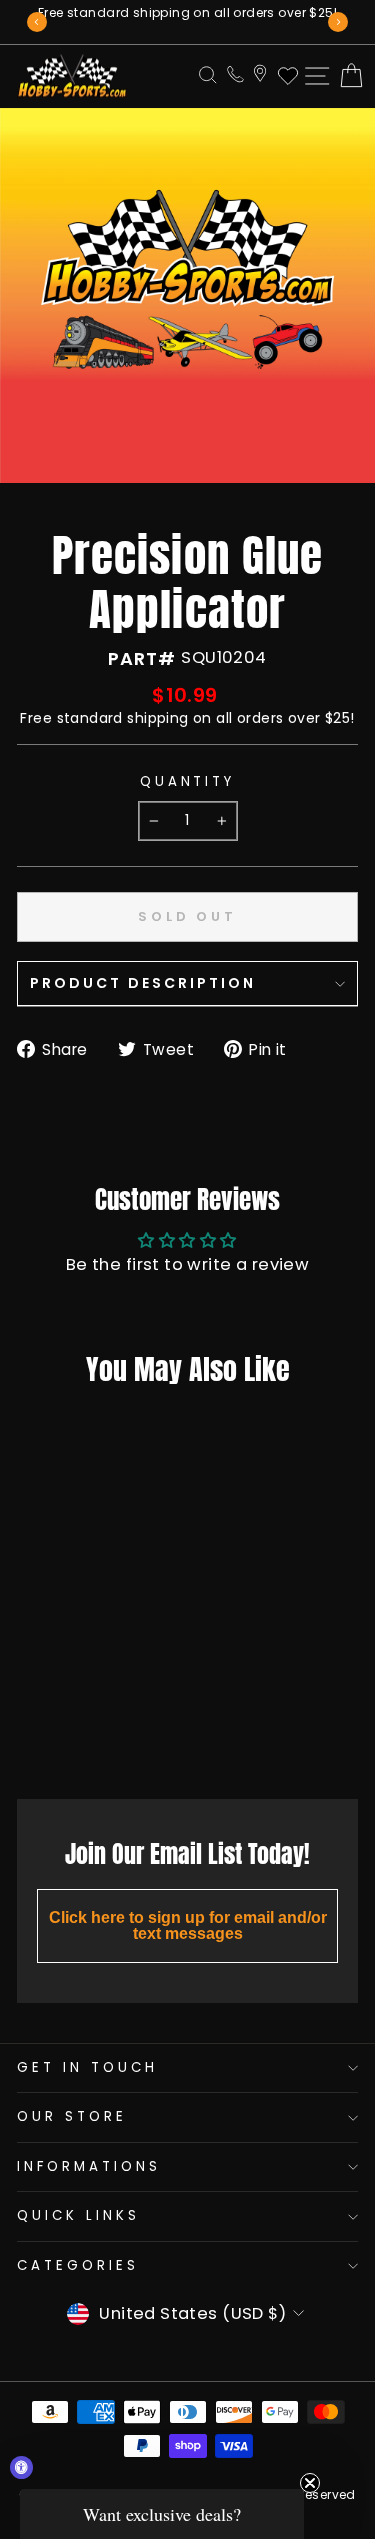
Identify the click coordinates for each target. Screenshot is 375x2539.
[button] (162, 2514)
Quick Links (78, 2215)
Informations (89, 2166)
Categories (78, 2265)
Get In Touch (87, 2067)
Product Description (143, 983)
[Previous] (37, 22)
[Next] (338, 22)
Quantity (188, 782)
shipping (157, 718)
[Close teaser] (310, 2483)
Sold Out (76, 1739)
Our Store (72, 2116)
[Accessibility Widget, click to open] (21, 2467)
